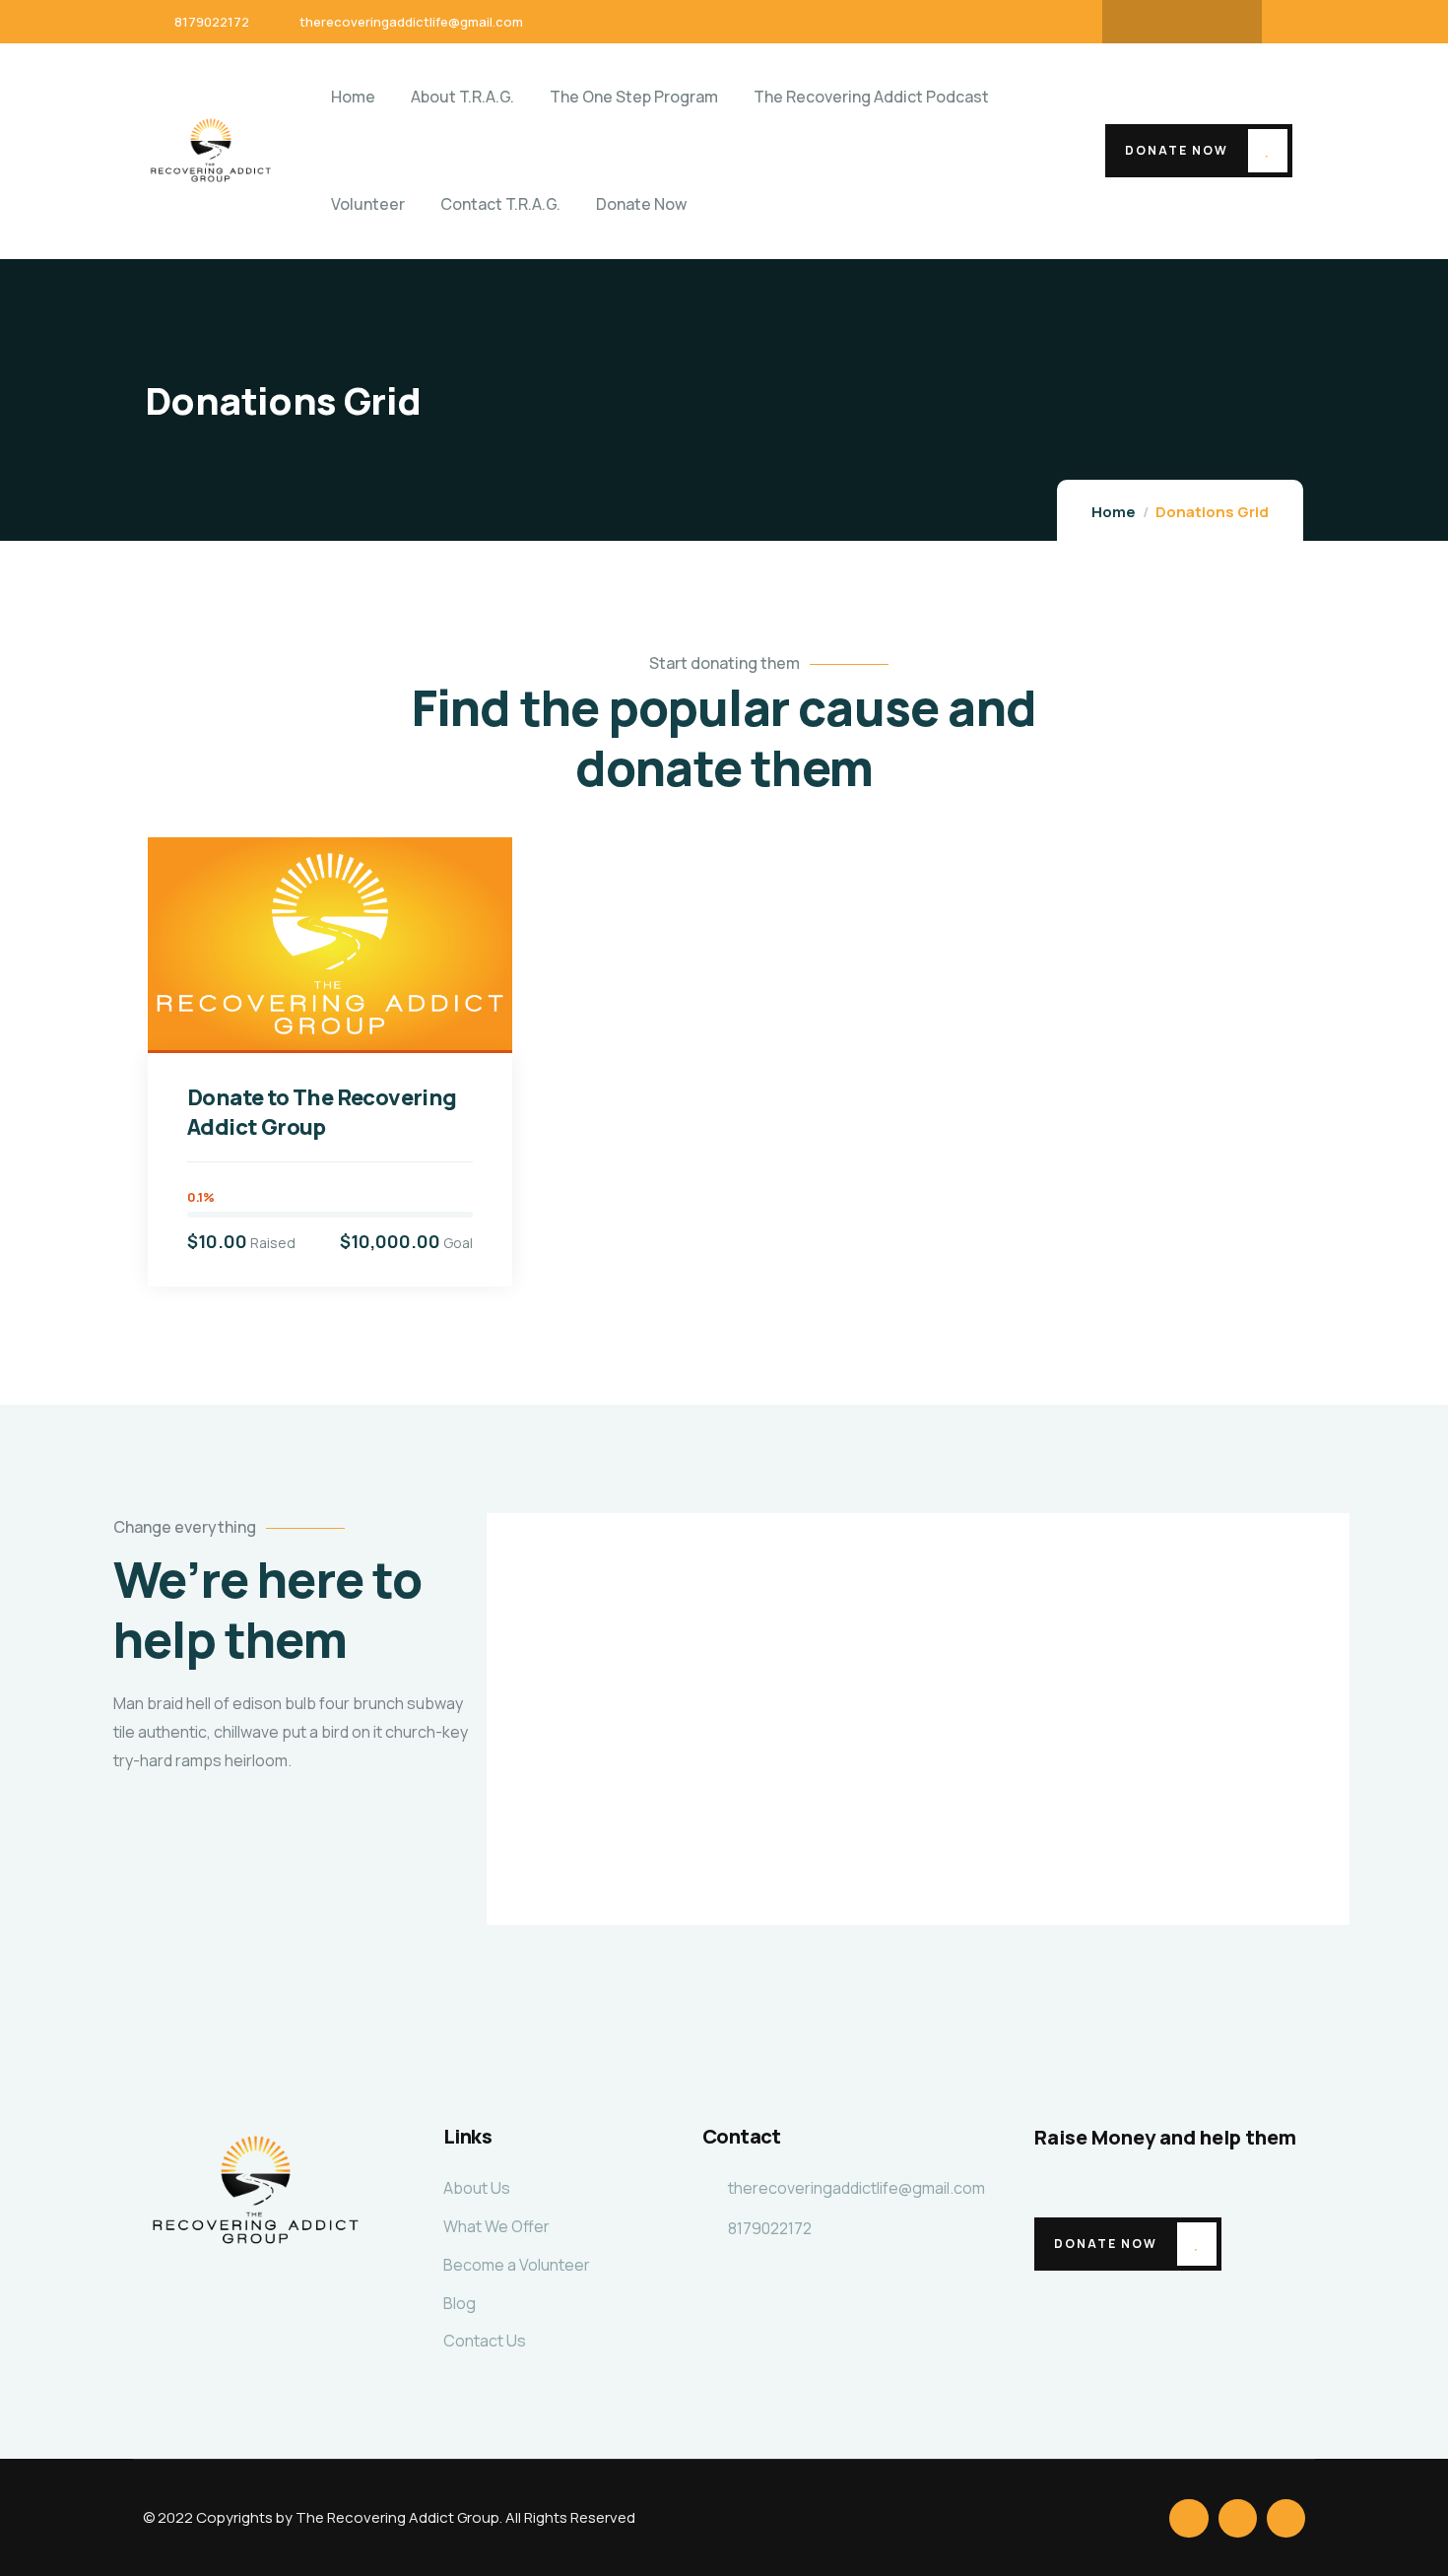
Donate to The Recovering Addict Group (322, 1112)
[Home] (211, 150)
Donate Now (1177, 150)
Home (1114, 512)
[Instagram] (1220, 22)
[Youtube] (1182, 22)
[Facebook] (1144, 22)
